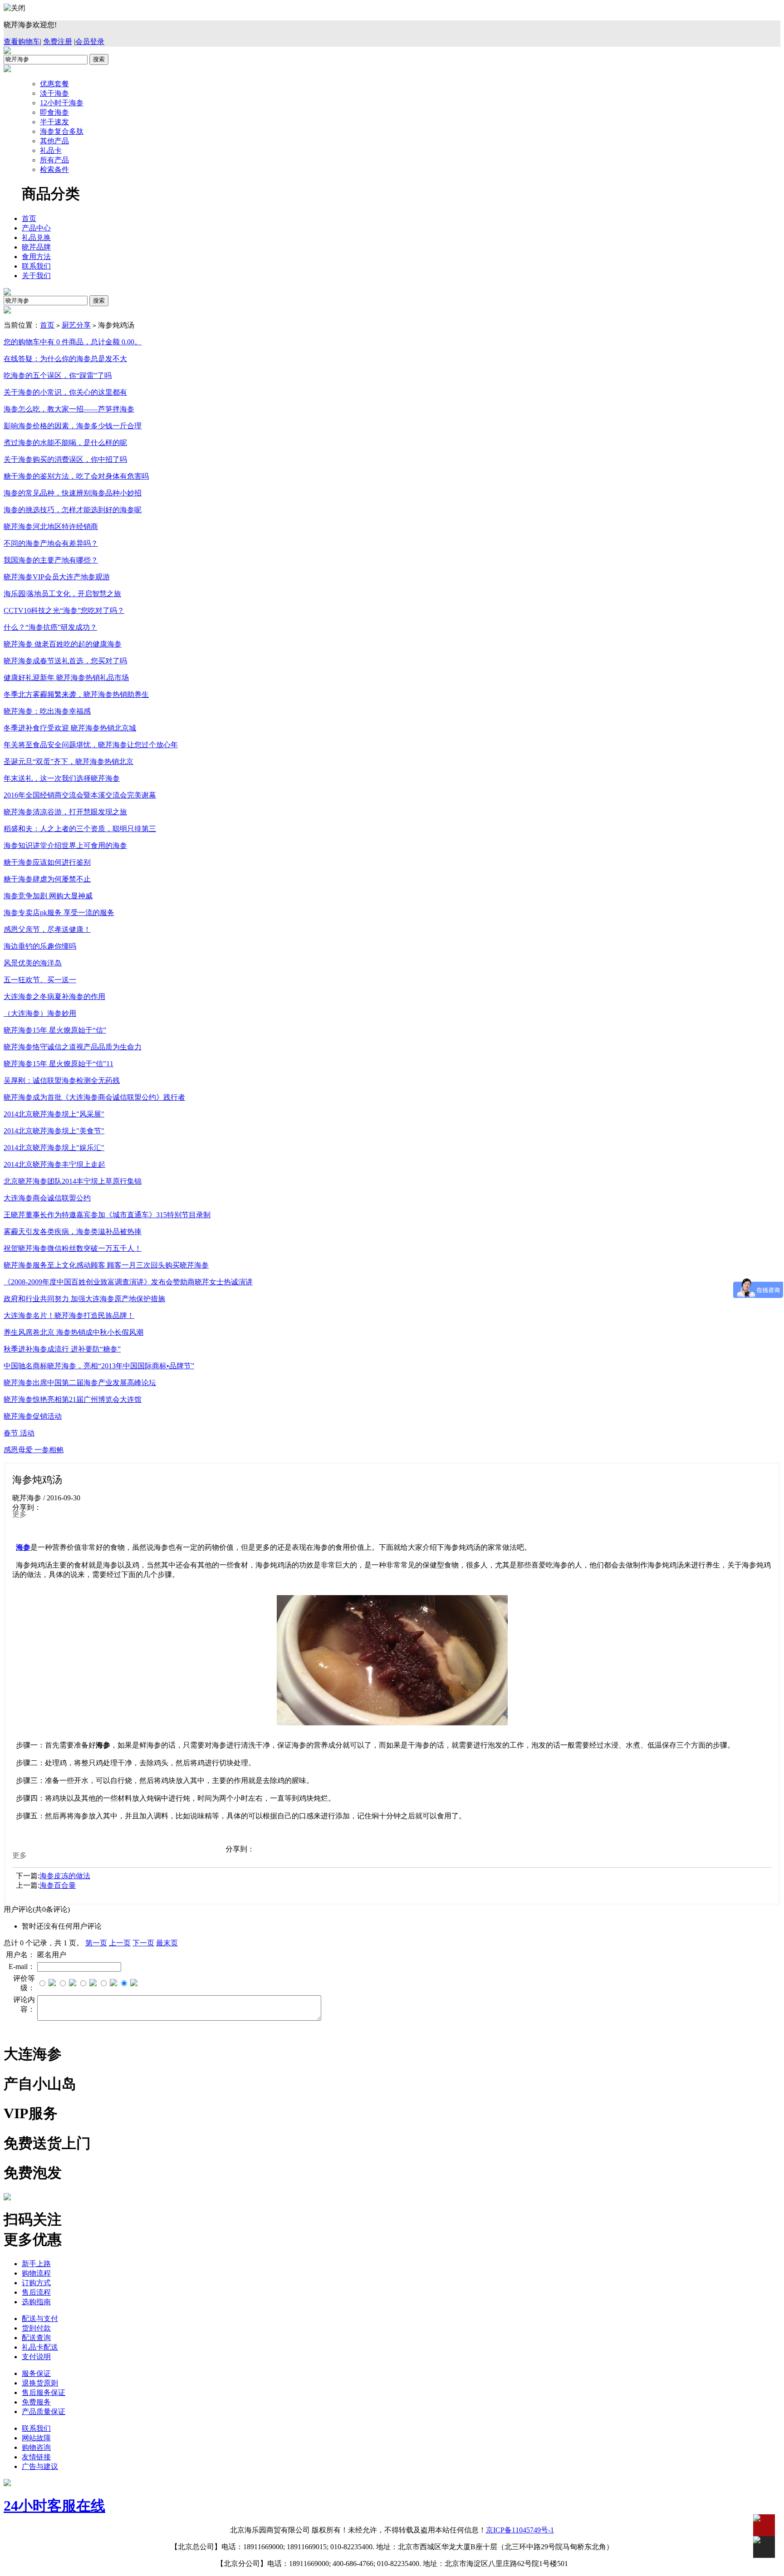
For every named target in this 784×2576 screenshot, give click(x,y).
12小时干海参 (62, 103)
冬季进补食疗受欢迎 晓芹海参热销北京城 (70, 728)
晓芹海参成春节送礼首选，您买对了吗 (65, 661)
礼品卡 (51, 150)
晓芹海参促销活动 (33, 1416)
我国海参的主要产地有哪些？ (51, 560)
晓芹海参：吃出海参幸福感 (47, 711)
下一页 (143, 1943)
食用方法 (36, 257)
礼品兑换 (36, 238)
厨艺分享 (76, 325)
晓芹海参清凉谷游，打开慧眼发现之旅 (65, 812)
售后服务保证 (44, 2392)
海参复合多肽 (62, 131)
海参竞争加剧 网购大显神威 (48, 896)
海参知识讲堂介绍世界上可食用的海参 (65, 845)
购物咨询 (36, 2447)
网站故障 (36, 2438)
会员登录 (90, 42)
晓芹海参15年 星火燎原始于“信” (55, 1030)
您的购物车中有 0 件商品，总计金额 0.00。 (73, 342)
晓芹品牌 (36, 247)
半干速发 (54, 122)
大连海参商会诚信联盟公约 (47, 1198)
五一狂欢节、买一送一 (40, 980)
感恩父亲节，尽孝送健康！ (47, 929)
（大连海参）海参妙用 (40, 1013)
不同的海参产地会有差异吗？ (51, 543)
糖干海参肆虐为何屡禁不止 (47, 879)
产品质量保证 (44, 2412)
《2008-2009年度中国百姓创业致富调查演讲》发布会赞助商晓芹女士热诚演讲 (128, 1282)
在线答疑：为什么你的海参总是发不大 (65, 359)
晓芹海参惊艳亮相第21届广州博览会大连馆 (73, 1399)
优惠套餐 (54, 84)
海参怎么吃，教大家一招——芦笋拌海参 (69, 409)
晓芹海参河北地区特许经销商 (51, 526)
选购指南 (36, 2302)
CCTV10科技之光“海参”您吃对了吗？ (64, 610)
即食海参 (54, 112)
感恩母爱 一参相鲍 (34, 1450)
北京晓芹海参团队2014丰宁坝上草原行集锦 (73, 1181)
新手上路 (36, 2264)
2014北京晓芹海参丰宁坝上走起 (54, 1164)
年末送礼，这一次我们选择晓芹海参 (62, 778)
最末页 (167, 1943)
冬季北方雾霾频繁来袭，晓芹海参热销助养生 (76, 694)
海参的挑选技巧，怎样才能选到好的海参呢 (73, 510)
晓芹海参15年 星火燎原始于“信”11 (59, 1064)
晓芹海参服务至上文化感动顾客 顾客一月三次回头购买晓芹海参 (106, 1265)
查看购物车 (22, 42)
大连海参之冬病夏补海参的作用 (54, 997)
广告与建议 (40, 2466)
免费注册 (58, 42)
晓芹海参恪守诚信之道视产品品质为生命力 (73, 1047)
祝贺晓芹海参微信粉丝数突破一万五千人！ (73, 1248)
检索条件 (54, 169)
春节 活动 (19, 1433)
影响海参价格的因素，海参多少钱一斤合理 (73, 426)
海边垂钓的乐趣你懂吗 (40, 946)
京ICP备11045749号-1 (520, 2530)
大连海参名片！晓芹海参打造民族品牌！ (69, 1315)
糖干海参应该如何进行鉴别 (47, 862)
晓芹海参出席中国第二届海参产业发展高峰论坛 (80, 1383)
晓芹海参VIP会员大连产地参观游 (57, 577)
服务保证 (36, 2373)
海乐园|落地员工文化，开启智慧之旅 (62, 594)
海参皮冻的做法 (65, 1876)
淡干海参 (54, 93)
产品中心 (36, 228)
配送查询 (36, 2338)
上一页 (120, 1943)
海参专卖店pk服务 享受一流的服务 (59, 913)
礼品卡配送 (40, 2347)
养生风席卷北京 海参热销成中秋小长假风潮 (73, 1332)
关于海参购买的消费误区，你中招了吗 (65, 459)
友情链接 (36, 2457)
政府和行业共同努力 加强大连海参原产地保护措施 (84, 1299)
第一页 (96, 1943)
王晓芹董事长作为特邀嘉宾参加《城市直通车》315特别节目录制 (107, 1215)
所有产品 (54, 160)
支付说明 (36, 2357)
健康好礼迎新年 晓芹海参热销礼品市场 (66, 678)
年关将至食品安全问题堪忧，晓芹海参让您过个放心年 (91, 745)
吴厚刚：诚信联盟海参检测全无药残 (62, 1080)
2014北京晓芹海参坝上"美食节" (54, 1131)
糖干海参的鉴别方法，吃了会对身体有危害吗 (76, 476)
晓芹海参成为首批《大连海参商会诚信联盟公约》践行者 (94, 1097)
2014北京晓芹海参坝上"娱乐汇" (54, 1148)
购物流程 (36, 2273)
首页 (29, 218)
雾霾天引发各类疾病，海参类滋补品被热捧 (73, 1232)
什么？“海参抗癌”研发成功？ (50, 627)
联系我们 (36, 266)
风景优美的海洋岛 (33, 963)
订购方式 (36, 2283)
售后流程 (36, 2292)
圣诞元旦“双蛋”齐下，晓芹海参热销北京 (69, 762)
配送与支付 (40, 2319)
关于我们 (36, 276)
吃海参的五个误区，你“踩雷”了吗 (58, 375)
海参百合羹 (58, 1885)
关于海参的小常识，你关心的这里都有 (65, 392)
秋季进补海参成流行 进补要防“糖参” (62, 1349)
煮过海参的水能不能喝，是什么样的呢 (65, 443)
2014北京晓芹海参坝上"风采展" (54, 1114)
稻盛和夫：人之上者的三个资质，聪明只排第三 (80, 829)
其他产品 (54, 141)
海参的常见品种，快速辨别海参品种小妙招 (73, 493)
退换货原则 (40, 2383)
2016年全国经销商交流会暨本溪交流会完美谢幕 (80, 795)
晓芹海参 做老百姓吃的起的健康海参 (63, 644)
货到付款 (36, 2328)
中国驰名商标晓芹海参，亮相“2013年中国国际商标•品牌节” (99, 1366)
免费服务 (36, 2402)
